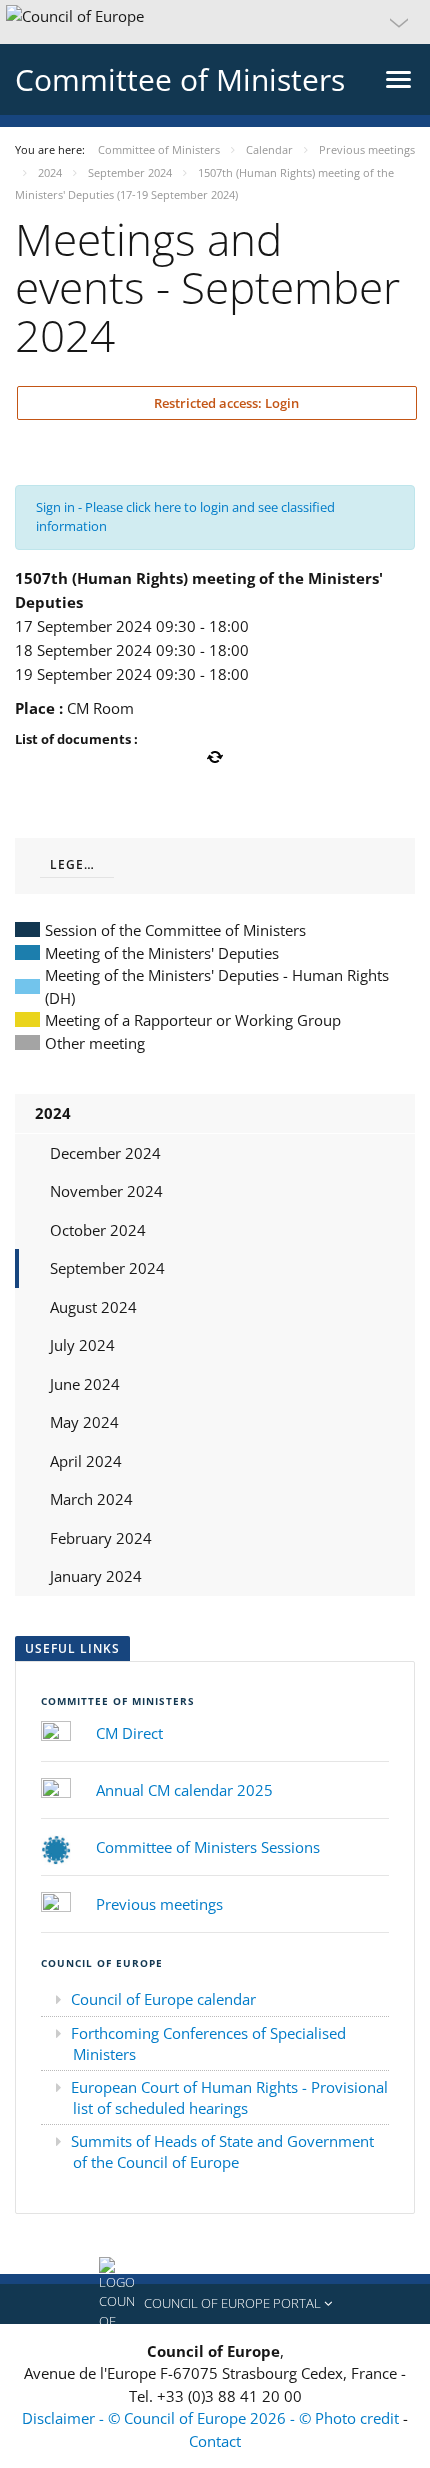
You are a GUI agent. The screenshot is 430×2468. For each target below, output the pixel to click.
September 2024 (107, 1268)
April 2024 (86, 1461)
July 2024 (82, 1345)
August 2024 (93, 1307)
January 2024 (96, 1576)
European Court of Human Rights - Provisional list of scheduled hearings (229, 2097)
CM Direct (129, 1733)
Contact (215, 2441)
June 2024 (85, 1384)
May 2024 (84, 1422)
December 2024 (105, 1153)
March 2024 (91, 1499)
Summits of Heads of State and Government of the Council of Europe (222, 2151)
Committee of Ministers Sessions (208, 1847)
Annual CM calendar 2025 (184, 1790)
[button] (215, 22)
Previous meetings (159, 1904)
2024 (53, 1113)
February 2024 (101, 1538)
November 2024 (106, 1191)
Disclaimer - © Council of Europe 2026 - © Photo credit (212, 2418)
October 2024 (98, 1230)
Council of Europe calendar (163, 1999)
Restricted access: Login (225, 403)
